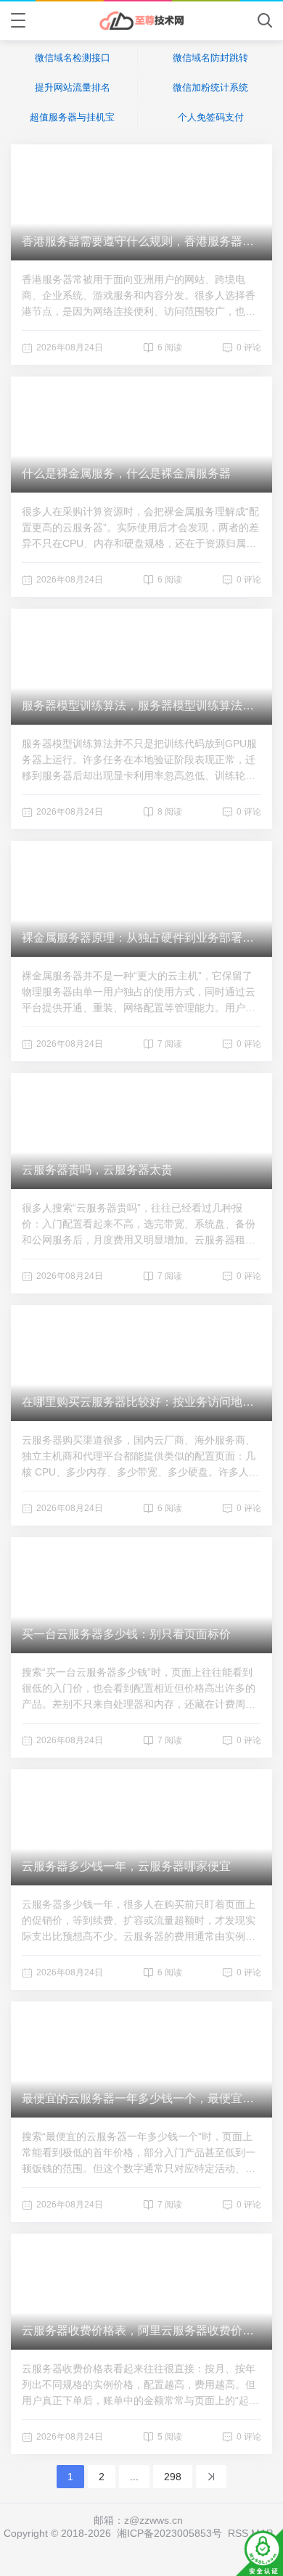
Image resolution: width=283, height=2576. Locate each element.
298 (173, 2477)
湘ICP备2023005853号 (169, 2533)
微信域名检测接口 (73, 58)
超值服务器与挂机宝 (72, 117)
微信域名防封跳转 (210, 58)
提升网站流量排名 (73, 87)
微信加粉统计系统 (210, 87)
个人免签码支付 (211, 117)
